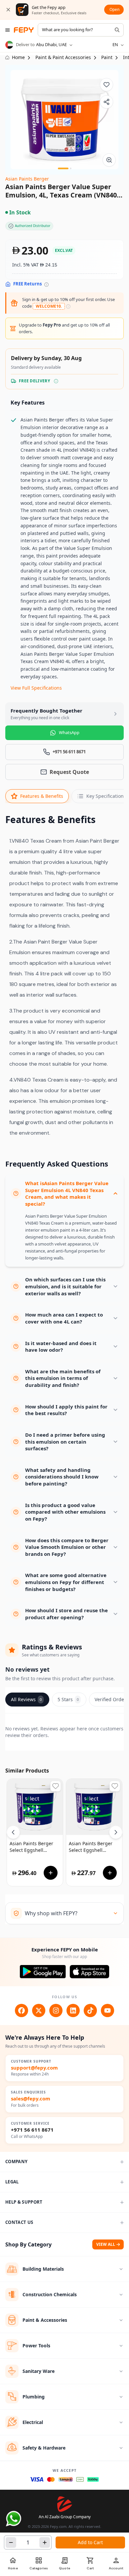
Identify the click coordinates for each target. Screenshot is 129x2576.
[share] (107, 102)
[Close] (8, 10)
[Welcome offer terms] (68, 306)
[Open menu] (8, 30)
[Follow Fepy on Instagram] (56, 2010)
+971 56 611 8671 (32, 2130)
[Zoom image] (109, 160)
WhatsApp (69, 732)
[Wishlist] (107, 85)
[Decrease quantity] (11, 2542)
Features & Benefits (42, 796)
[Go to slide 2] (71, 168)
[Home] (24, 30)
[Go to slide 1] (63, 168)
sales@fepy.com (31, 2099)
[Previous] (13, 1832)
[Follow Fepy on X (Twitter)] (39, 2010)
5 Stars (68, 1699)
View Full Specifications (36, 688)
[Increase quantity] (45, 2542)
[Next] (116, 1832)
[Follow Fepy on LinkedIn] (73, 2010)
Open (114, 9)
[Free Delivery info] (56, 381)
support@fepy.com (34, 2068)
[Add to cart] (51, 1873)
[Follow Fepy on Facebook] (21, 2010)
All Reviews (26, 1699)
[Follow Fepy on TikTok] (90, 2010)
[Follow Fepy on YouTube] (107, 2010)
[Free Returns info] (46, 285)
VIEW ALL (106, 2244)
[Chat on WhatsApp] (14, 2519)
